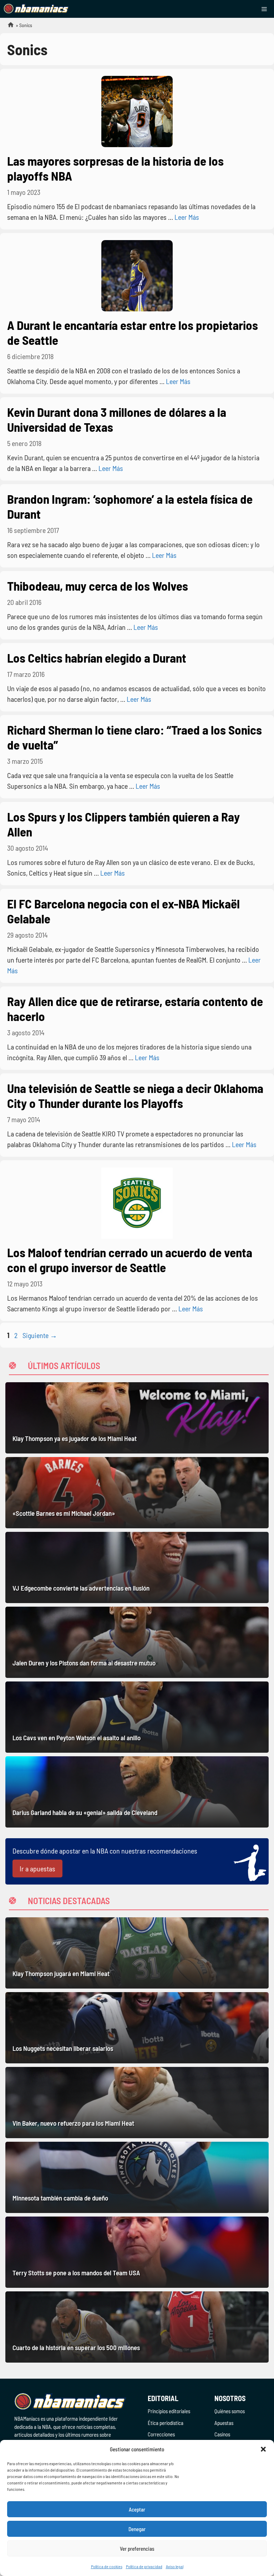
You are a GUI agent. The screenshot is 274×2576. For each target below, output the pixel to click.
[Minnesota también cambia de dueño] (137, 2177)
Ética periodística (166, 2423)
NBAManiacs (8, 27)
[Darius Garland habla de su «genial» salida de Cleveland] (137, 1792)
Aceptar (137, 2509)
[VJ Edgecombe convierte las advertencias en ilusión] (137, 1567)
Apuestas (224, 2423)
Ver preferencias (137, 2549)
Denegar (137, 2529)
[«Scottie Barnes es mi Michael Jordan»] (137, 1493)
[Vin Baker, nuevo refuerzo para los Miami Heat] (137, 2103)
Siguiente (40, 1335)
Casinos (222, 2434)
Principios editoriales (169, 2411)
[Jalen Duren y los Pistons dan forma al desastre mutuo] (137, 1642)
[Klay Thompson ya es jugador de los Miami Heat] (137, 1418)
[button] (263, 2449)
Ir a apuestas (37, 1868)
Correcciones (161, 2434)
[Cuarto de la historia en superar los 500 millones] (137, 2327)
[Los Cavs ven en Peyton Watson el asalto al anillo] (137, 1717)
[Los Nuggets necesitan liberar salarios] (137, 2028)
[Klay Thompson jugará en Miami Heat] (137, 1953)
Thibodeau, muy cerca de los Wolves (98, 586)
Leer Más (187, 217)
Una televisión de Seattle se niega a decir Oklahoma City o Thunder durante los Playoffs (135, 1095)
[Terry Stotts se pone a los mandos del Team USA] (137, 2252)
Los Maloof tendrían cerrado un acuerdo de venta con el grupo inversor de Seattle (130, 1260)
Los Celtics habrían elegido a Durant (97, 658)
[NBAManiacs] (36, 9)
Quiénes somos (230, 2411)
